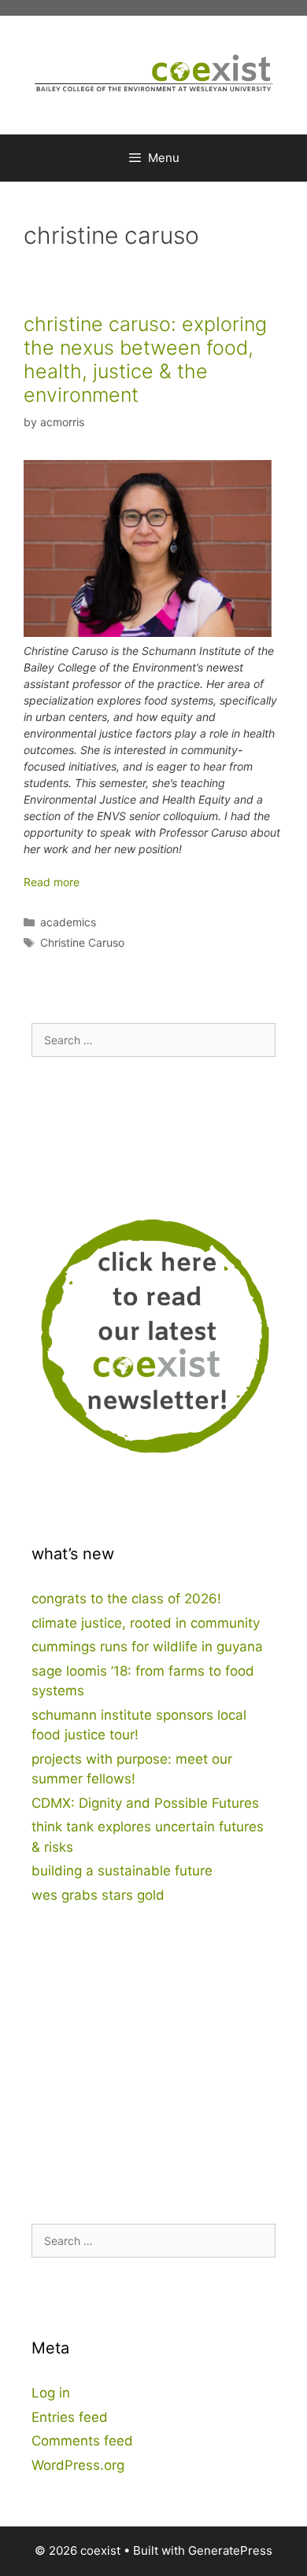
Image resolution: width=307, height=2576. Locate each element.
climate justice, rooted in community (146, 1623)
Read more (52, 882)
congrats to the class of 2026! (126, 1599)
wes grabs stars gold (98, 1895)
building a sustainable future (122, 1871)
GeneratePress (230, 2550)
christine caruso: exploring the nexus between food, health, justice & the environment (145, 359)
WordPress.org (78, 2465)
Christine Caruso (82, 942)
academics (68, 922)
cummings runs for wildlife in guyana (147, 1647)
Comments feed (82, 2441)
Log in (51, 2393)
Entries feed (70, 2417)
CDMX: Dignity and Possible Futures (145, 1803)
